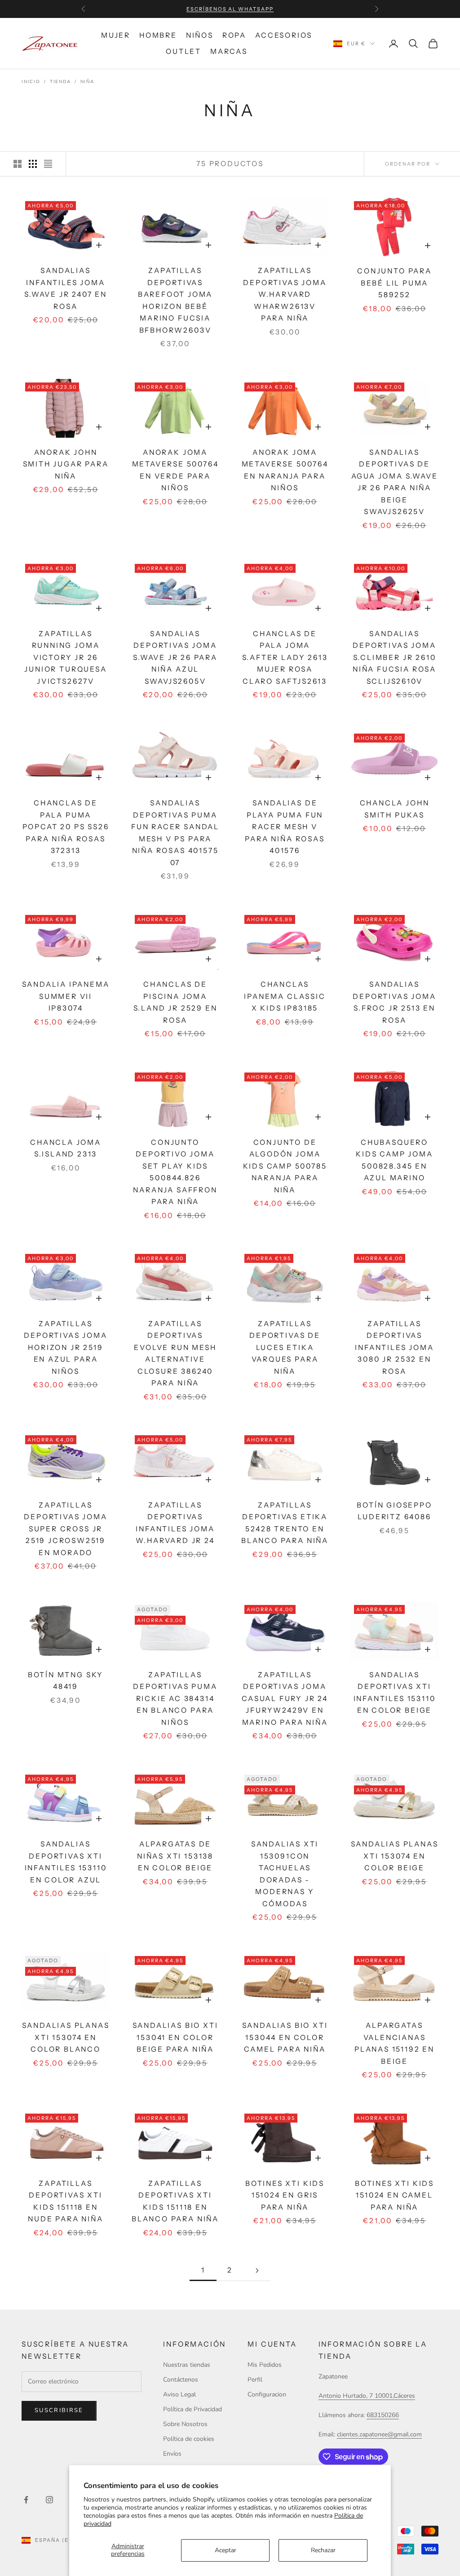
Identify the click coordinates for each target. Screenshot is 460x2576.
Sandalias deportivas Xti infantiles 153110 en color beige (395, 1693)
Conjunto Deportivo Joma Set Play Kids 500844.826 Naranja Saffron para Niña (175, 1172)
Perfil (255, 2380)
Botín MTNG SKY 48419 (66, 1681)
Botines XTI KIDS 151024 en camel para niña (394, 2195)
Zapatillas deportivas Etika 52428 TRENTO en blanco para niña (285, 1523)
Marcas (229, 51)
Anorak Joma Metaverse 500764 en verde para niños (175, 470)
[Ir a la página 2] (257, 2270)
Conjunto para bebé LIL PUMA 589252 (394, 283)
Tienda (60, 82)
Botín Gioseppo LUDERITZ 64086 (394, 1511)
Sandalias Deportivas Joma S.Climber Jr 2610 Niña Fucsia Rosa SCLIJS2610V (394, 657)
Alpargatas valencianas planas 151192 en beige (394, 2043)
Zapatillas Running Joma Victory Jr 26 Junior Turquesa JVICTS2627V (65, 657)
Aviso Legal (179, 2394)
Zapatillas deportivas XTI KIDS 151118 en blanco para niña (175, 2201)
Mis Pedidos (265, 2365)
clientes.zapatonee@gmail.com (379, 2434)
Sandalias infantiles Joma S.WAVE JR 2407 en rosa (66, 288)
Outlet (184, 51)
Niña (87, 82)
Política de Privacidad (192, 2409)
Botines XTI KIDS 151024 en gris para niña (285, 2195)
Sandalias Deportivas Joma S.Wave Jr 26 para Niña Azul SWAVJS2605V (175, 657)
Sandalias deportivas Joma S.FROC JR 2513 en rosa (394, 1002)
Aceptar (226, 2550)
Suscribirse (59, 2410)
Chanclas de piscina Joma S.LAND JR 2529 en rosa (175, 1002)
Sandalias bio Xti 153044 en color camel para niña (285, 2037)
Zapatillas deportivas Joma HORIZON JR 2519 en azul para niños (65, 1347)
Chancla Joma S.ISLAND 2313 (66, 1148)
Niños (200, 35)
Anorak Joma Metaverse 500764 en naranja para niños (285, 470)
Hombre (158, 35)
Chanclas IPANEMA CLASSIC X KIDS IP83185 (285, 996)
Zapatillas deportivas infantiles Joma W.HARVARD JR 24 (175, 1523)
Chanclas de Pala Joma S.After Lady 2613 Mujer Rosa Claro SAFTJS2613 (285, 657)
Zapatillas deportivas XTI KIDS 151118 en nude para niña (65, 2201)
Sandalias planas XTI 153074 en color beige (395, 1856)
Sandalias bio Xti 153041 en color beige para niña (175, 2037)
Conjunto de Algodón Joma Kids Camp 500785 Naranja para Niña (285, 1166)
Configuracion (267, 2394)
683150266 (383, 2415)
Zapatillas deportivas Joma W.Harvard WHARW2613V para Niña (285, 294)
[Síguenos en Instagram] (49, 2500)
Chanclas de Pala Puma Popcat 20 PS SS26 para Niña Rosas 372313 (66, 827)
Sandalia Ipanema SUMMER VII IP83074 (66, 996)
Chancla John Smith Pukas (395, 809)
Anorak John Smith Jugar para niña (66, 464)
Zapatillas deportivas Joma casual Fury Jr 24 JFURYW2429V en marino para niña (285, 1699)
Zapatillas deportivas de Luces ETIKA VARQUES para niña (285, 1347)
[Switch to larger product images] (18, 164)
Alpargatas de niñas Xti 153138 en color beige (175, 1856)
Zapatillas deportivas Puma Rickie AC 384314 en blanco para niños (175, 1699)
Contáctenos (181, 2380)
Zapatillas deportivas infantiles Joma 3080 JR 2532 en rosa (394, 1347)
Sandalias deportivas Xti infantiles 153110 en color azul (66, 1862)
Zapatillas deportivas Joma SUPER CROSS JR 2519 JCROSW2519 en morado (65, 1529)
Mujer (116, 35)
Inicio (31, 82)
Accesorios (284, 35)
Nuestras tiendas (187, 2365)
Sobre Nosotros (185, 2424)
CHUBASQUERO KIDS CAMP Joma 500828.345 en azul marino (394, 1160)
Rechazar (323, 2550)
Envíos (172, 2454)
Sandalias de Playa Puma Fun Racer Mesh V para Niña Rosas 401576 (285, 827)
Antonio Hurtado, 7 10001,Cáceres (367, 2396)
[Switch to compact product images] (48, 164)
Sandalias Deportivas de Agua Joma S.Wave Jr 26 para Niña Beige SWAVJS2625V (395, 482)
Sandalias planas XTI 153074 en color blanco (66, 2037)
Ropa (234, 35)
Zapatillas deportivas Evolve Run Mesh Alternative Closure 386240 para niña (175, 1354)
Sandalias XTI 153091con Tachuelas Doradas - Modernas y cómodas (285, 1874)
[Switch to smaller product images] (33, 164)
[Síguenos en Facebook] (26, 2500)
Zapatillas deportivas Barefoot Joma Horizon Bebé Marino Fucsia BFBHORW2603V (175, 300)
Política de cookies (189, 2439)
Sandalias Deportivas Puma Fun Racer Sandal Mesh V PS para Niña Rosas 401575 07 (175, 833)
